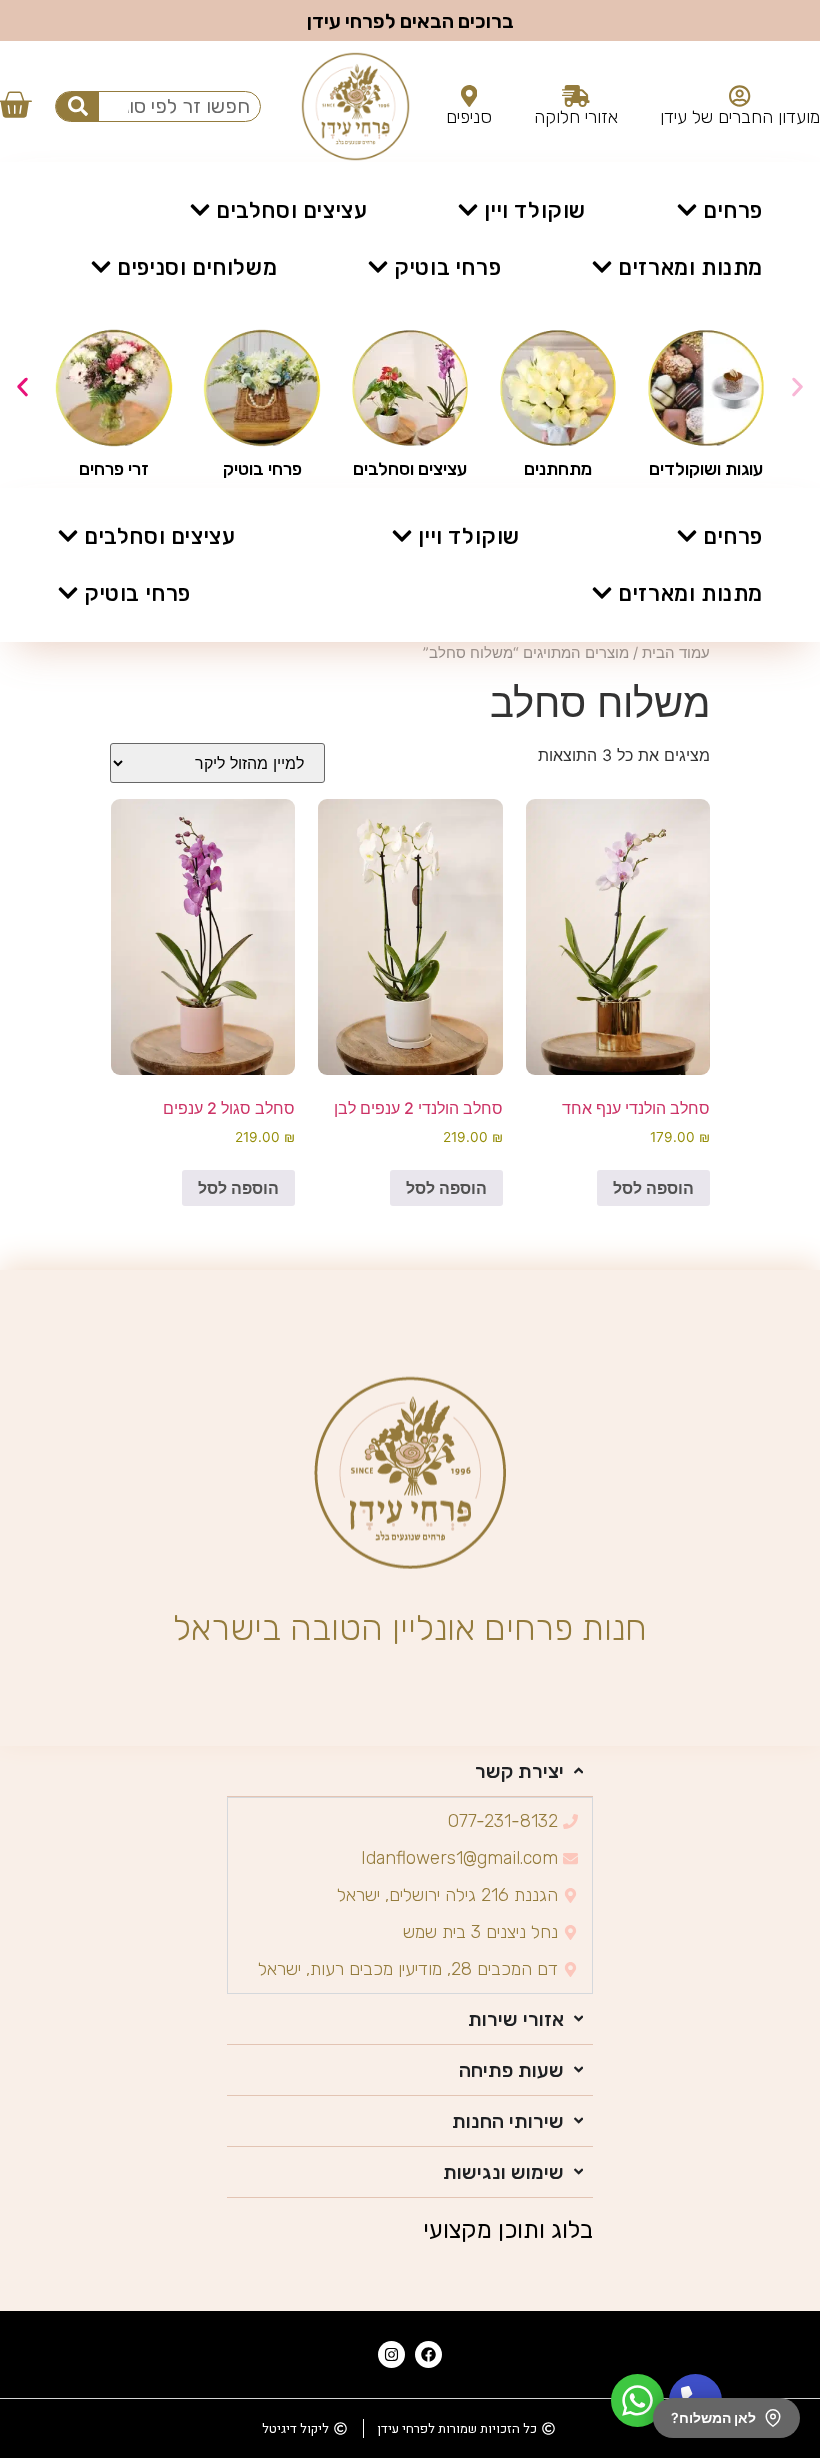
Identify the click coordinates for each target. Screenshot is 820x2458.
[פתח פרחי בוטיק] (378, 267)
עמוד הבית (676, 653)
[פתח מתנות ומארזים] (602, 267)
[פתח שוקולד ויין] (468, 210)
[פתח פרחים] (687, 210)
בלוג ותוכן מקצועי (508, 2230)
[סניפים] (469, 96)
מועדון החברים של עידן (740, 117)
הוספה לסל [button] (653, 1188)
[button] (22, 386)
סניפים (469, 117)
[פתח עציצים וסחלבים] (200, 210)
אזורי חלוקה (576, 117)
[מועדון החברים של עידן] (739, 96)
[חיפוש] (77, 106)
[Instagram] (391, 2354)
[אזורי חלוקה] (576, 96)
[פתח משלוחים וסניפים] (101, 267)
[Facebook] (428, 2354)
